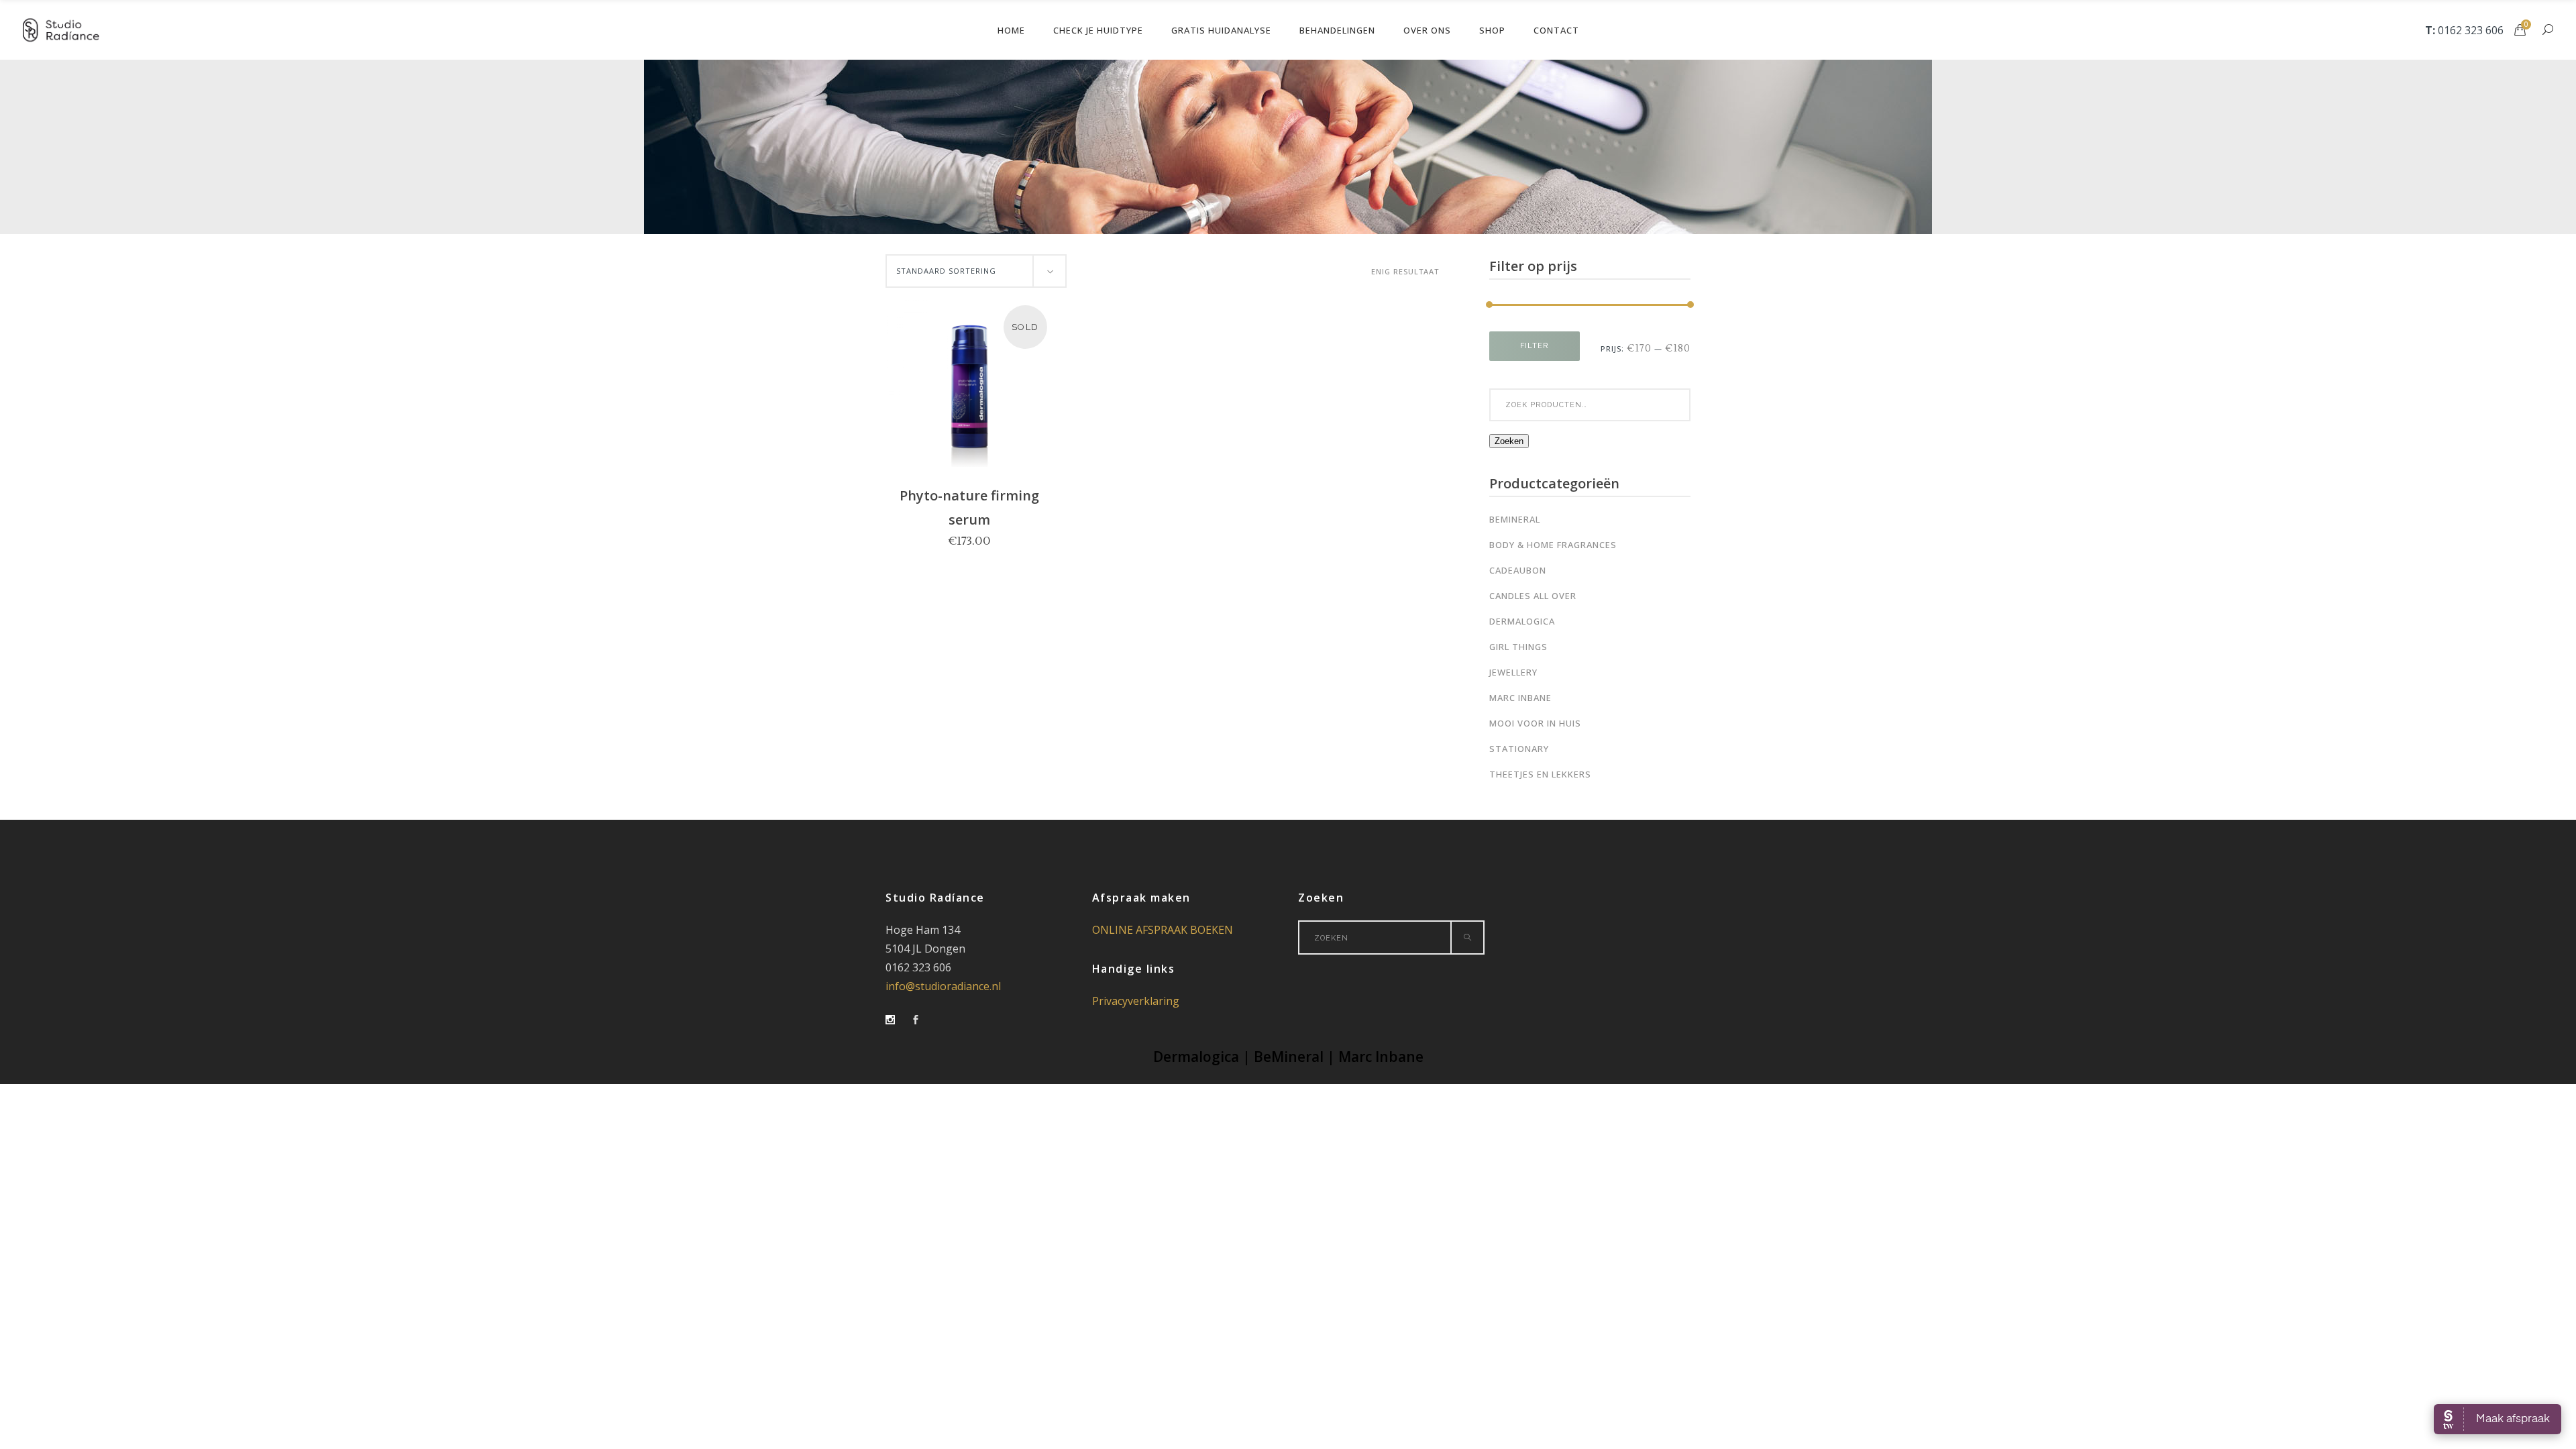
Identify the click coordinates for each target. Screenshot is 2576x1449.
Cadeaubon (1518, 570)
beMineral (1515, 519)
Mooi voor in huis (1535, 723)
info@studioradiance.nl (943, 986)
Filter (1535, 346)
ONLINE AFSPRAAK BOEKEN (1163, 930)
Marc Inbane (1520, 698)
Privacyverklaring (1136, 1001)
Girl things (1518, 647)
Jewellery (1513, 672)
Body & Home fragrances (1553, 545)
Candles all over (1533, 596)
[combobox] (976, 271)
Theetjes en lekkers (1540, 774)
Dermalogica (1522, 621)
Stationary (1519, 749)
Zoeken (1509, 441)
